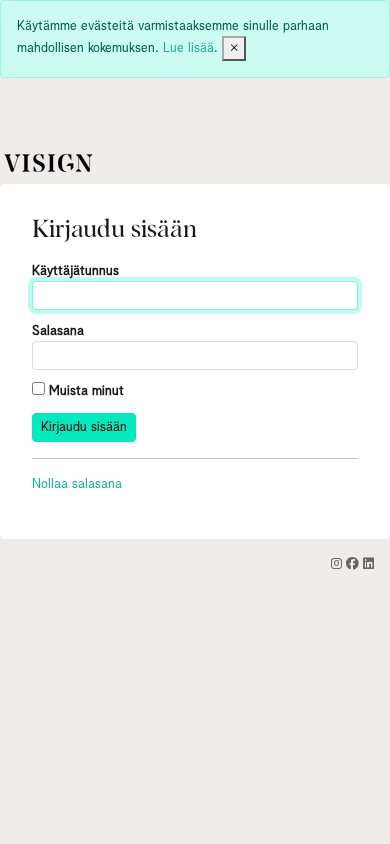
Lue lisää (188, 48)
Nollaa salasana (77, 484)
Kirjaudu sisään (84, 427)
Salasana (58, 331)
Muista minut (84, 391)
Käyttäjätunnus (75, 271)
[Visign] (51, 163)
